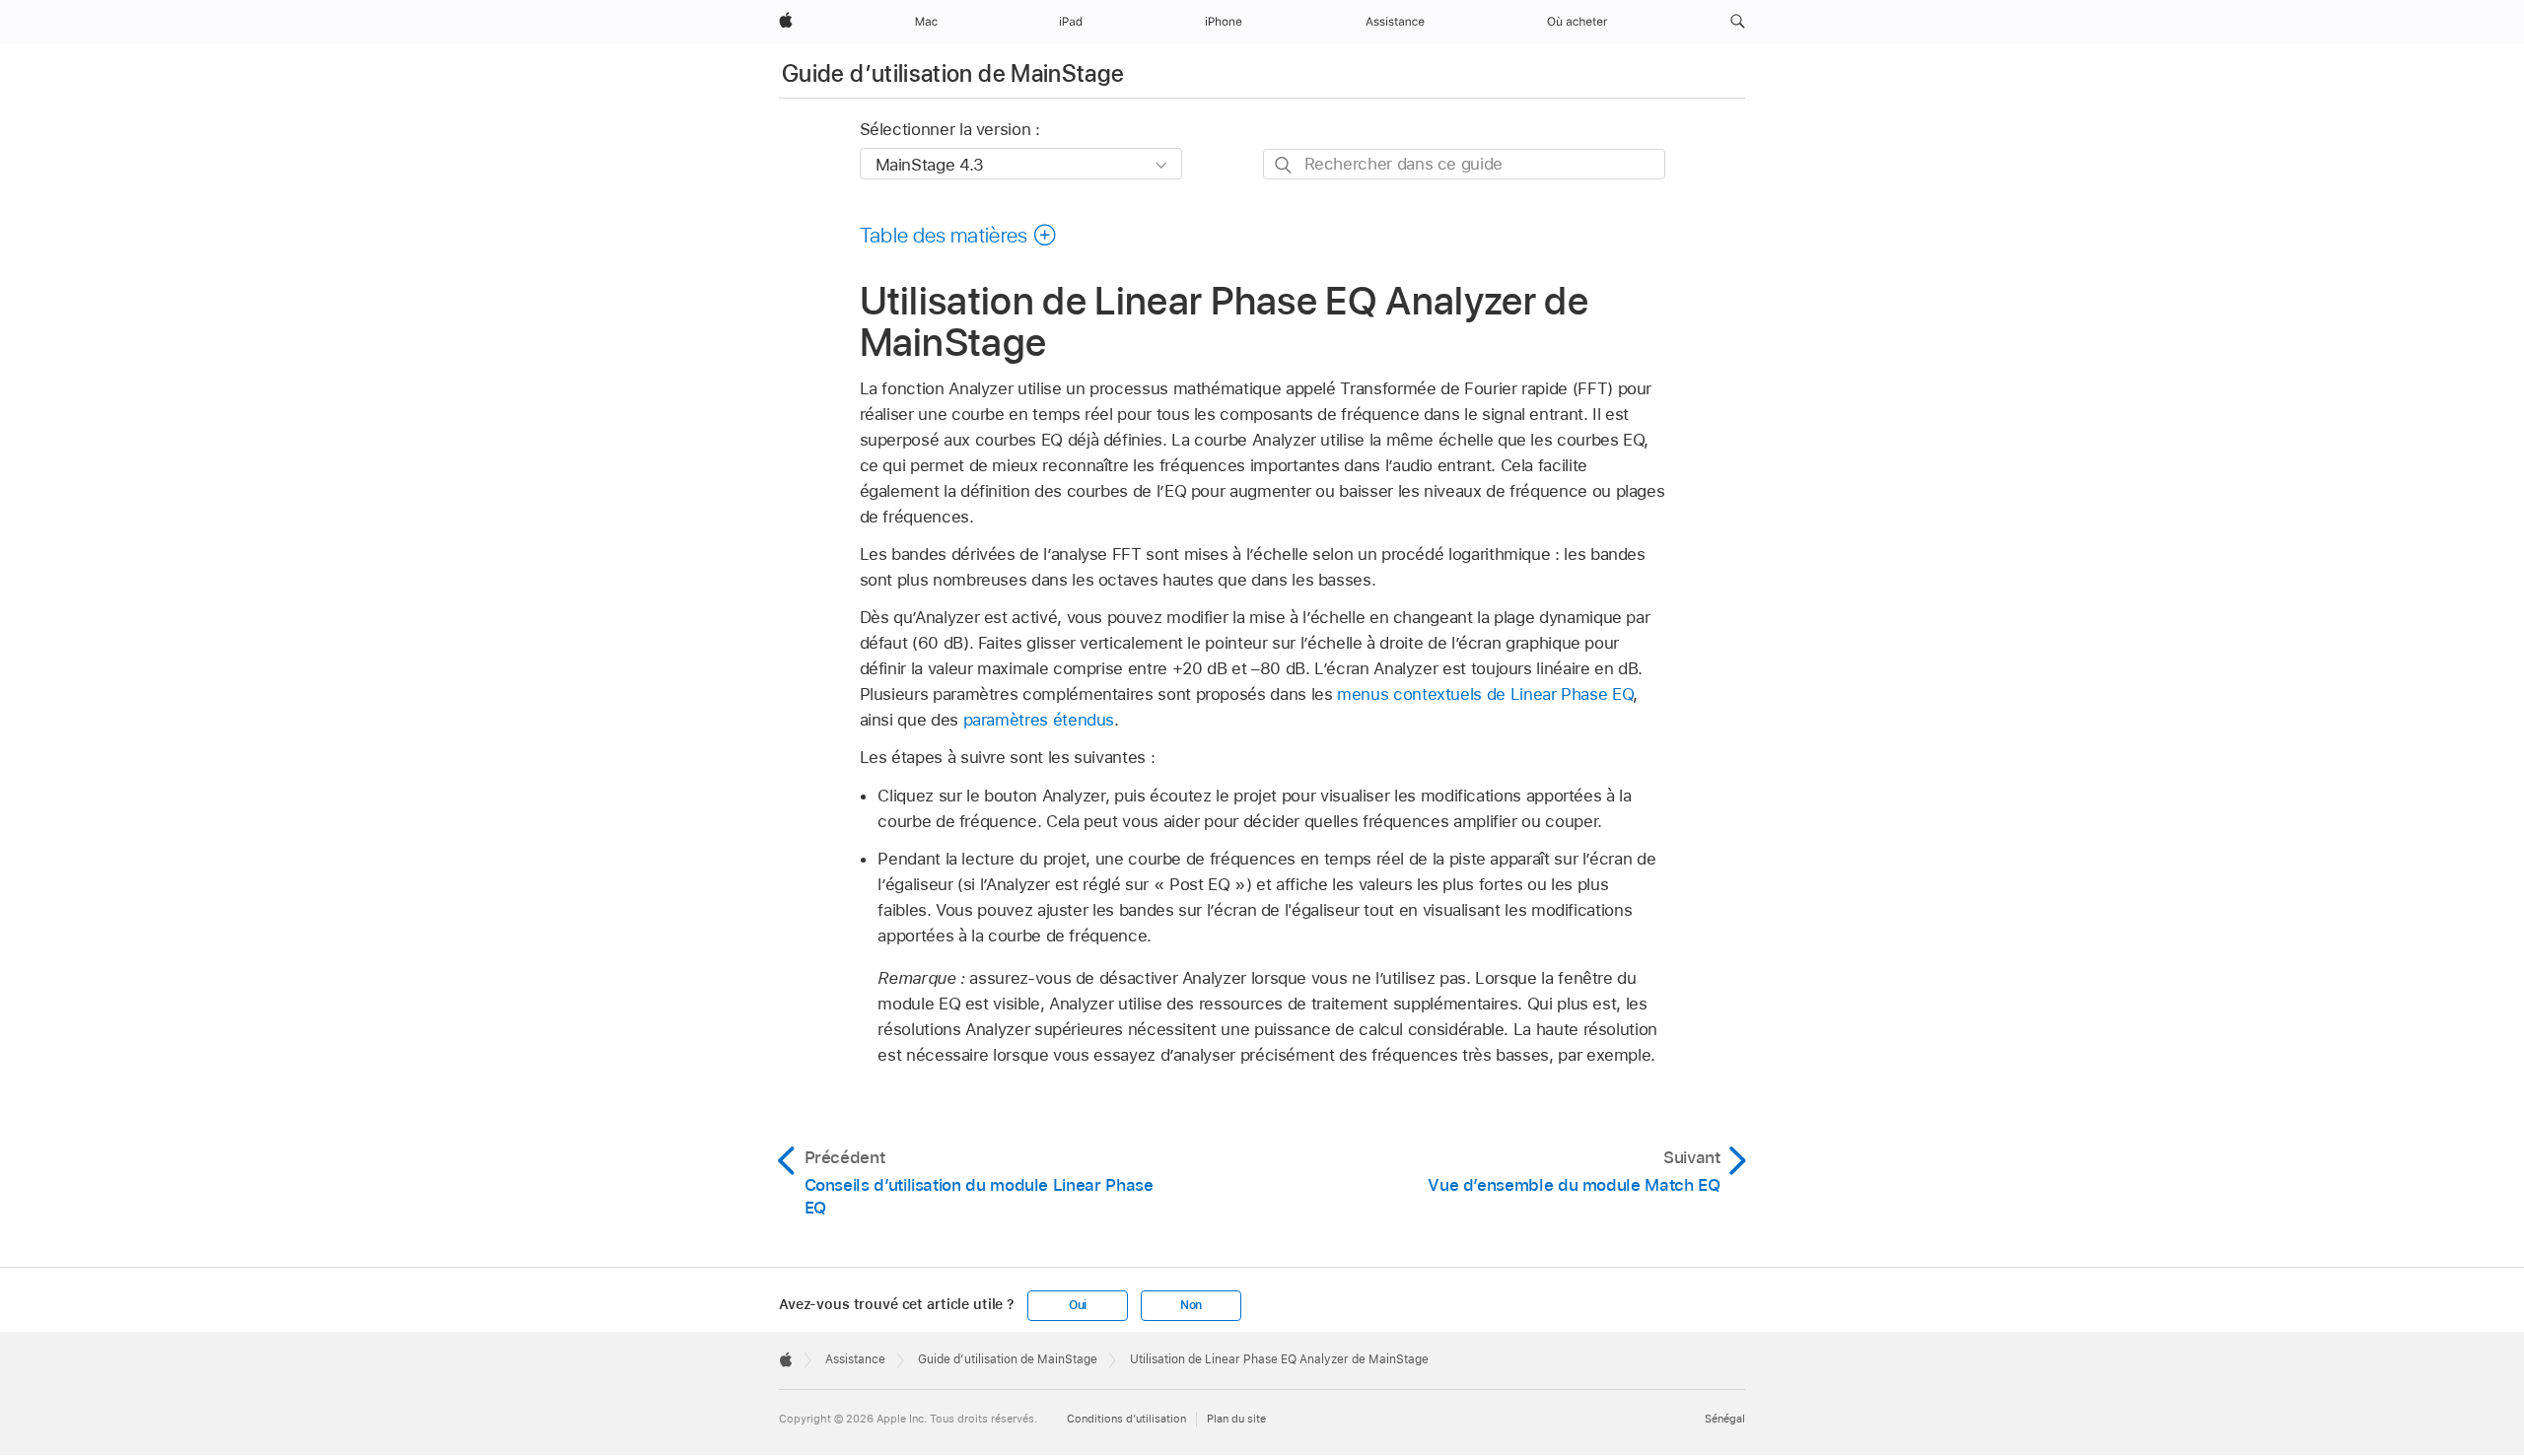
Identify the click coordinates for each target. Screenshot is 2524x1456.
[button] (1738, 22)
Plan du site (1236, 1419)
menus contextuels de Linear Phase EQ (1485, 694)
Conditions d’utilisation (1126, 1419)
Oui (1078, 1305)
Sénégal (1725, 1419)
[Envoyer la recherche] (1284, 165)
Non (1191, 1305)
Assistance (855, 1359)
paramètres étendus (1039, 720)
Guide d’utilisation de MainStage (953, 73)
